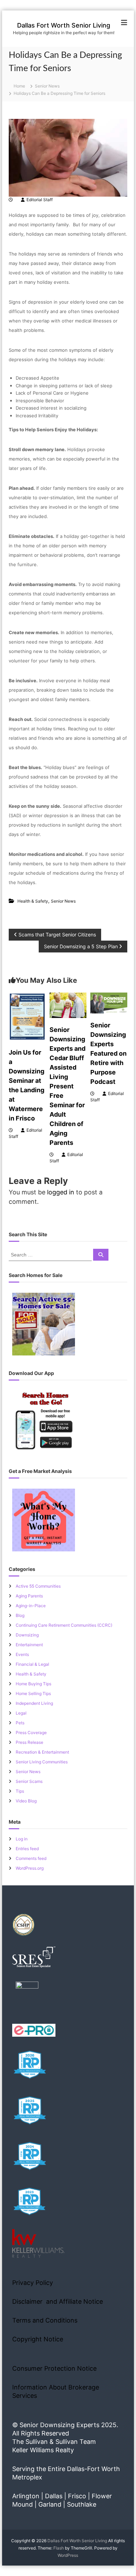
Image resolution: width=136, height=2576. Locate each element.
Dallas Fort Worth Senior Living (64, 25)
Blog (20, 1615)
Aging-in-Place (31, 1606)
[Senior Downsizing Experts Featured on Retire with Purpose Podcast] (109, 1002)
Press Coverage (31, 1732)
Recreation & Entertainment (42, 1752)
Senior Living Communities (42, 1762)
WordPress (68, 2555)
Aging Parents (29, 1596)
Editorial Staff (40, 200)
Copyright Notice (38, 2339)
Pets (20, 1723)
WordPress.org (30, 1868)
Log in (22, 1839)
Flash (59, 2548)
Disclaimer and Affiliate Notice (58, 2301)
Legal (21, 1713)
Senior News (47, 86)
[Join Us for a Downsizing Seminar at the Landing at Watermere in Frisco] (27, 1016)
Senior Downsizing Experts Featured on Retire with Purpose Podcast (108, 1053)
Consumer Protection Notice (54, 2368)
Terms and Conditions (45, 2320)
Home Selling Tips (33, 1693)
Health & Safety (33, 901)
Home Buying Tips (33, 1684)
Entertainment (29, 1645)
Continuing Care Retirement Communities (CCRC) (64, 1625)
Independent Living (34, 1703)
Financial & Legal (32, 1664)
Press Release (29, 1742)
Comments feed (31, 1858)
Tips (20, 1791)
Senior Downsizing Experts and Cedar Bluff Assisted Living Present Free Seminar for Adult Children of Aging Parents (67, 1086)
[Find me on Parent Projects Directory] (27, 1995)
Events (22, 1654)
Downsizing (27, 1635)
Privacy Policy (33, 2283)
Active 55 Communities (38, 1586)
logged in (61, 1192)
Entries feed (27, 1849)
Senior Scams (29, 1781)
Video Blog (26, 1801)
